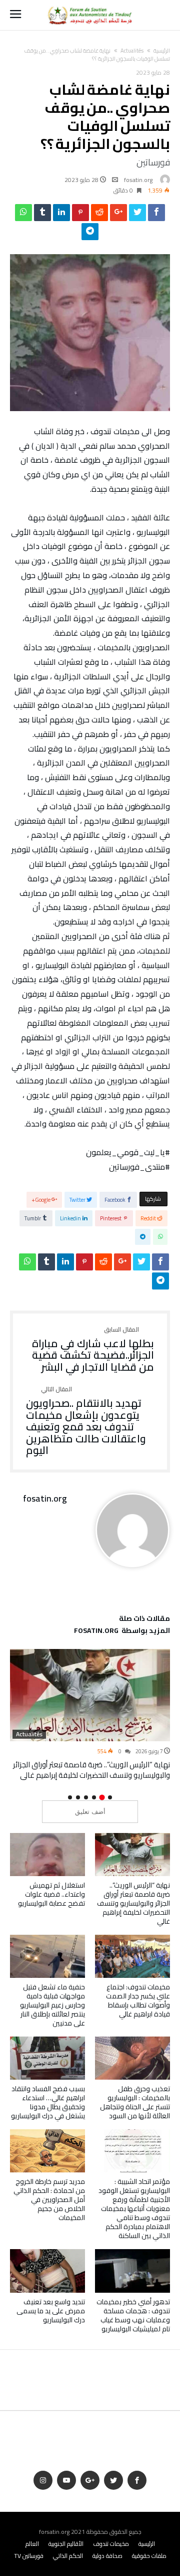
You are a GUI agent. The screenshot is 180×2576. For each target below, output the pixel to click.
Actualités (132, 51)
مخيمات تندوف (111, 2544)
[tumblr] (42, 215)
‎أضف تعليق (90, 1812)
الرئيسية (147, 2544)
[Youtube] (66, 2480)
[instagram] (43, 2480)
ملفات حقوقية (149, 2556)
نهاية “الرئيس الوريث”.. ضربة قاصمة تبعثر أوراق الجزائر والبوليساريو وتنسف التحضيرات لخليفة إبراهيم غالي (91, 1770)
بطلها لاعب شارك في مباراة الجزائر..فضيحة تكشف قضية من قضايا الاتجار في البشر (93, 1350)
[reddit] (99, 215)
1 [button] (110, 1797)
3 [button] (94, 1797)
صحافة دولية (107, 2556)
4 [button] (86, 1797)
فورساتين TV (29, 2556)
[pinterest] (80, 215)
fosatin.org (138, 180)
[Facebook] (137, 2480)
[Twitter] (113, 2480)
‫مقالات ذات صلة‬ (144, 1620)
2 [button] (102, 1798)
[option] (90, 1715)
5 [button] (78, 1797)
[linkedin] (61, 215)
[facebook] (156, 215)
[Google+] (90, 2480)
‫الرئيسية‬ (162, 51)
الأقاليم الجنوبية (66, 2544)
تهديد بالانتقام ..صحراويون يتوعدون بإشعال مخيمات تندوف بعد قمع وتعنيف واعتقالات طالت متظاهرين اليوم (86, 1421)
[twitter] (137, 215)
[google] (118, 215)
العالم (32, 2544)
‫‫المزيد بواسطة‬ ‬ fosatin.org (122, 1632)
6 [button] (70, 1797)
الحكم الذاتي (68, 2556)
